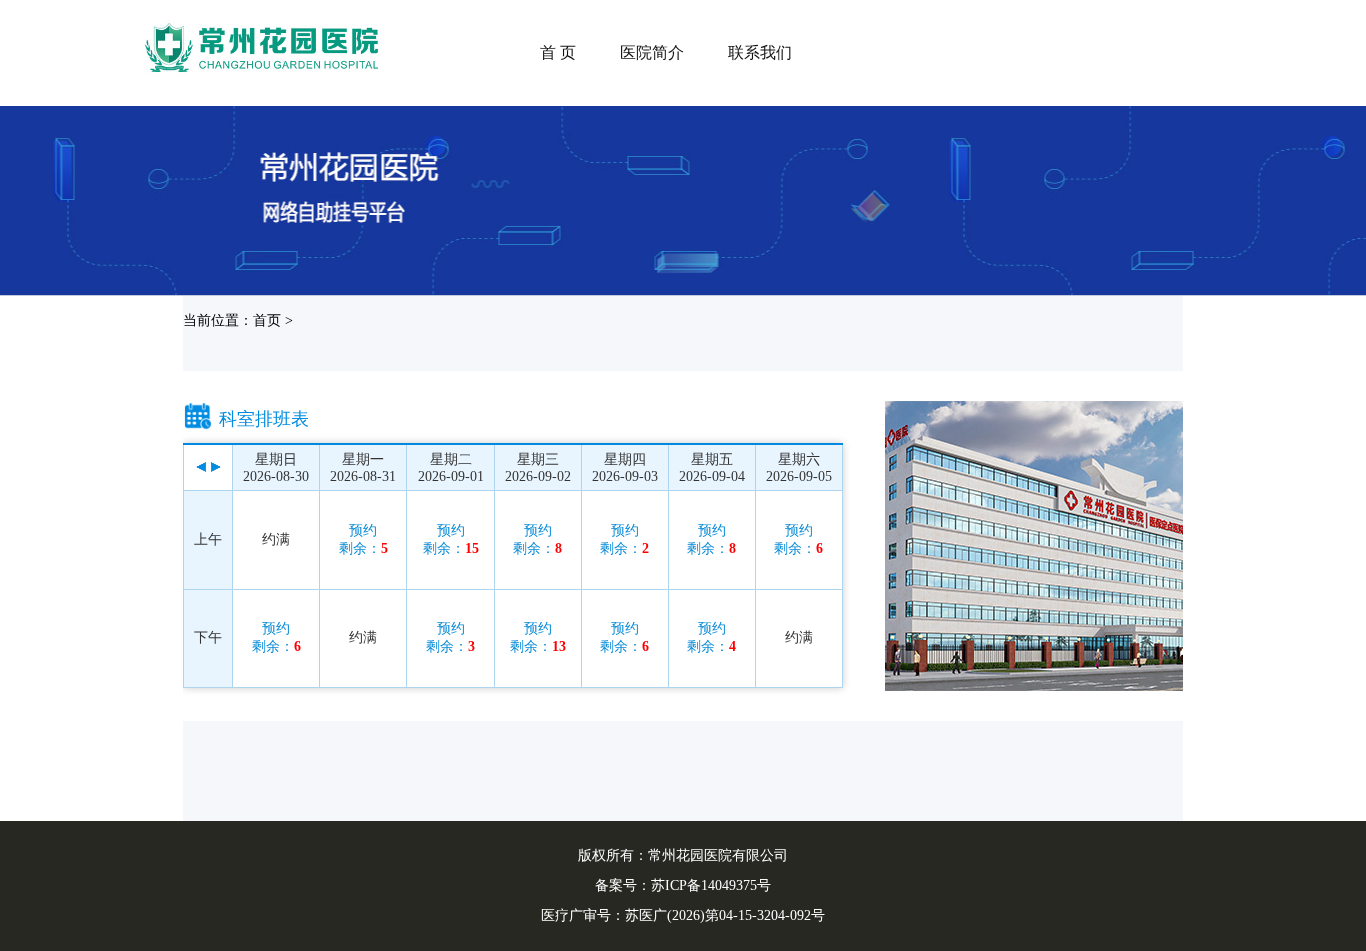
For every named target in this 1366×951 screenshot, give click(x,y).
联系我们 (760, 52)
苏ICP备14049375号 (711, 885)
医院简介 (652, 52)
